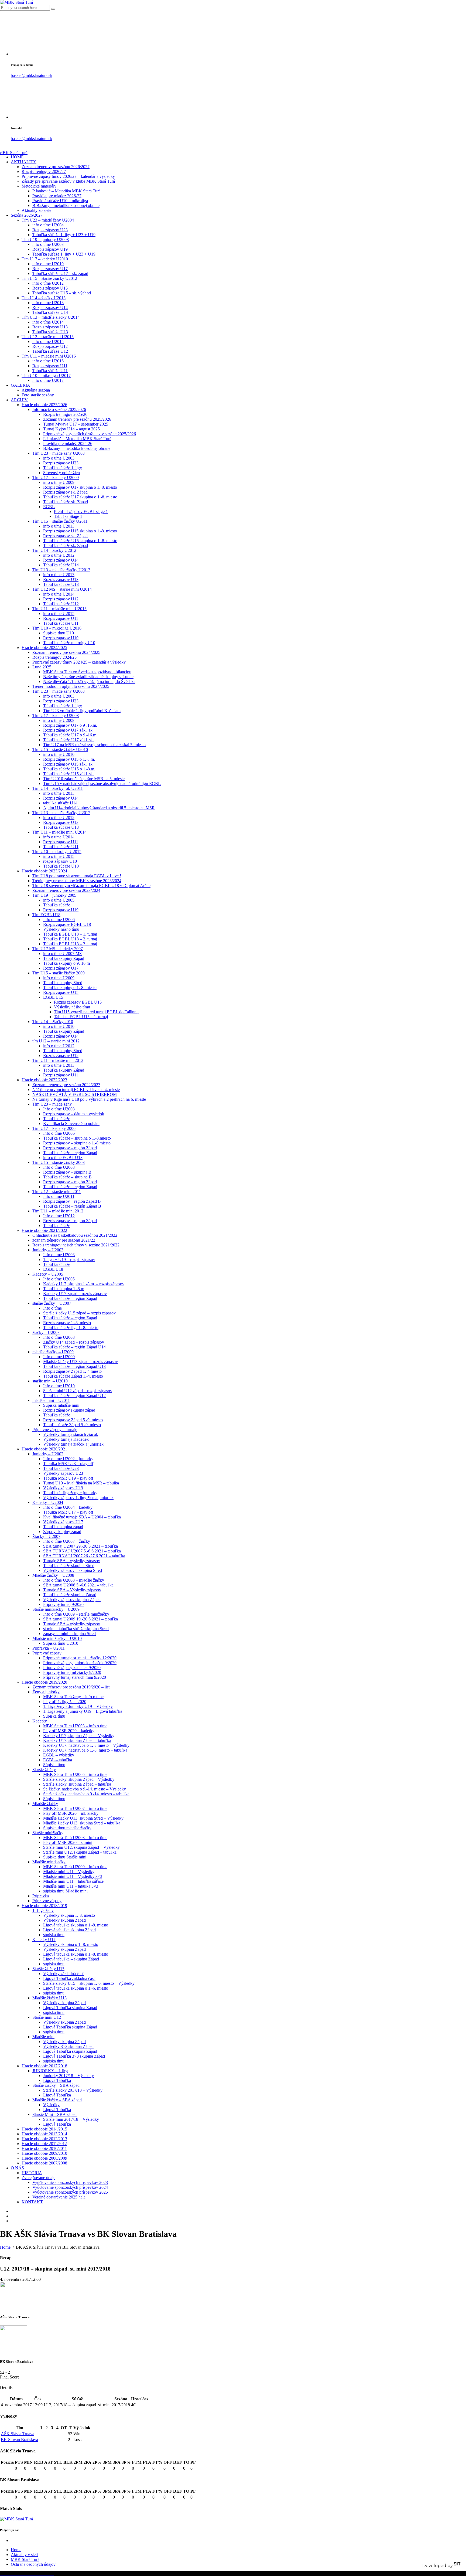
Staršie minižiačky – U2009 (56, 1609)
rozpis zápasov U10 (60, 861)
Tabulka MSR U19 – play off (68, 1478)
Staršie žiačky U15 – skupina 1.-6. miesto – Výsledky (89, 1983)
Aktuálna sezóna (36, 390)
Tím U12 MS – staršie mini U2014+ (63, 589)
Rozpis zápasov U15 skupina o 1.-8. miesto (80, 531)
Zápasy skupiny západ (62, 1532)
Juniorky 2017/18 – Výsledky (68, 2076)
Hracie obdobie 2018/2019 (44, 1906)
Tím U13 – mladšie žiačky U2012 (61, 813)
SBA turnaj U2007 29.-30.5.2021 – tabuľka (80, 1546)
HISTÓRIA (32, 2173)
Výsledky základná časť (64, 1974)
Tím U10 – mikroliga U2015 (57, 852)
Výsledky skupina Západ (64, 1920)
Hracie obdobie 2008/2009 (44, 2158)
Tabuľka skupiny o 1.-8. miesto (70, 988)
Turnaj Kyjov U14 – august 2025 (71, 429)
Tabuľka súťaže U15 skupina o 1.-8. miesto (80, 541)
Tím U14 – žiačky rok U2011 (58, 788)
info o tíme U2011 (59, 526)
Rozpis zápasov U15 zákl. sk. (68, 764)
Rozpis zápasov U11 (50, 366)
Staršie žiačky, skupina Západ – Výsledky (79, 1779)
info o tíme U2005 (59, 900)
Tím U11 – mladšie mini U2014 (59, 832)
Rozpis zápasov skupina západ (69, 1410)
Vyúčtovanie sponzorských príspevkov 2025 (70, 2192)
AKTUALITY (24, 162)
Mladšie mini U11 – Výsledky (69, 1872)
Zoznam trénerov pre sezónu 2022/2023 (66, 1085)
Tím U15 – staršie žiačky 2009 (59, 973)
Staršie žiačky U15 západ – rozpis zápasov (79, 1313)
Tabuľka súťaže (57, 905)
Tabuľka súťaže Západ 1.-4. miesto (73, 1376)
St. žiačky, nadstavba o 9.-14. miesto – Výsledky (85, 1789)
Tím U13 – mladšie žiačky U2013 (61, 570)
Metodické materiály (39, 186)
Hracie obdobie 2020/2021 (44, 1449)
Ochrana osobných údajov (33, 2564)
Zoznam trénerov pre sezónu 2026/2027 (56, 167)
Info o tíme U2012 (59, 1216)
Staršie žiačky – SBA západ (56, 2085)
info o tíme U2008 (48, 244)
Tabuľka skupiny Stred (63, 983)
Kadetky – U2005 (48, 1274)
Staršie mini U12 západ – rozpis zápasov (78, 1391)
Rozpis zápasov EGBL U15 (78, 1002)
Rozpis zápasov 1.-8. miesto (67, 1323)
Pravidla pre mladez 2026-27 (57, 196)
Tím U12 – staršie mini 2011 (57, 1192)
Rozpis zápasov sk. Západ (65, 492)
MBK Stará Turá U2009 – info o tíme (75, 1867)
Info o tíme (52, 1308)
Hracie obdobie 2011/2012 (44, 2144)
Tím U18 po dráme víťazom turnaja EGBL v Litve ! (77, 876)
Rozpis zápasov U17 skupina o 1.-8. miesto (80, 487)
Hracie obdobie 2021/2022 (44, 1230)
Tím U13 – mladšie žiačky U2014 (51, 317)
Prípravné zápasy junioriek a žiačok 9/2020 (80, 1663)
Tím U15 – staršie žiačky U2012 (49, 278)
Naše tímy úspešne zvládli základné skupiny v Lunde (88, 677)
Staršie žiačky (44, 1770)
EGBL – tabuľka (58, 1760)
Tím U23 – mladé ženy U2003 (59, 453)
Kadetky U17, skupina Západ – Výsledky (79, 1736)
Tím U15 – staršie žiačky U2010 (60, 750)
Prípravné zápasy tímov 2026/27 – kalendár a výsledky (68, 176)
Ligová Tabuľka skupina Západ (70, 2008)
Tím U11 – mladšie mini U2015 (59, 609)
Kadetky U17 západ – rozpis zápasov (75, 1294)
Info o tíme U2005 (59, 1279)
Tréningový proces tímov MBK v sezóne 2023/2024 (77, 881)
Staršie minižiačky (48, 1833)
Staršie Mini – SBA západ (54, 2114)
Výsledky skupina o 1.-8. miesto (71, 1944)
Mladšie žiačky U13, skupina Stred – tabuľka (82, 1823)
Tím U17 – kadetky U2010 (45, 259)
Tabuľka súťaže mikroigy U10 (69, 643)
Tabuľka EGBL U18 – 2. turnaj (70, 939)
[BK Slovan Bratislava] (13, 2351)
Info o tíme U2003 (59, 1109)
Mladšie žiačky (45, 1804)
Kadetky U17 (44, 1940)
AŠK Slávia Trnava (18, 2434)
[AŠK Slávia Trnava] (13, 2307)
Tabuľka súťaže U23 (61, 1468)
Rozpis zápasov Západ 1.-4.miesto (72, 1371)
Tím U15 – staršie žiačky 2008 (59, 1162)
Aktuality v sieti (24, 2555)
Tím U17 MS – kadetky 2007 (58, 949)
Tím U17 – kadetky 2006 (54, 1128)
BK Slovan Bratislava (19, 2440)
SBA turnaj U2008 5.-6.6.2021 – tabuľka (78, 1585)
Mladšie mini (43, 2037)
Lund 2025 (42, 667)
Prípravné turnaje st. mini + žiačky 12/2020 (80, 1658)
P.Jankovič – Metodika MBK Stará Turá (66, 191)
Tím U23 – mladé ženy (52, 1104)
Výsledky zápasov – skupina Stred (73, 1570)
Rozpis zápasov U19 (50, 249)
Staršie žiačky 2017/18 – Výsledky (73, 2090)
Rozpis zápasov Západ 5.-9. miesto (73, 1420)
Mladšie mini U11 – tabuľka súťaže (73, 1881)
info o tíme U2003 (59, 458)
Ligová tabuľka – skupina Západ (71, 1959)
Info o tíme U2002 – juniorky (68, 1459)
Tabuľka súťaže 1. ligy (63, 468)
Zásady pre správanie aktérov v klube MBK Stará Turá (68, 181)
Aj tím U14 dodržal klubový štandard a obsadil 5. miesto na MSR (99, 808)
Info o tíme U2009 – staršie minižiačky (76, 1614)
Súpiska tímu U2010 (61, 1643)
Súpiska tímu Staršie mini (65, 1857)
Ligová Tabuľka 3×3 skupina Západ (74, 2056)
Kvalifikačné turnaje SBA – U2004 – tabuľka (82, 1517)
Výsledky (51, 2105)
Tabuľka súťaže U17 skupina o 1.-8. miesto (80, 497)
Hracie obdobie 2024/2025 (44, 648)
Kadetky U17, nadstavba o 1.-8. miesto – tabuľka (85, 1750)
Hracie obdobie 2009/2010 (44, 2153)
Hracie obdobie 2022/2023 (44, 1080)
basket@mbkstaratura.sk (32, 75)
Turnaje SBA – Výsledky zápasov (72, 1590)
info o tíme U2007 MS (62, 954)
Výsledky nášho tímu (61, 929)
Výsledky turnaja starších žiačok (71, 1434)
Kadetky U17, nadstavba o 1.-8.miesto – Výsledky (86, 1745)
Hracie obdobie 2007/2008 (44, 2163)
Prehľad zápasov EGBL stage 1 (81, 512)
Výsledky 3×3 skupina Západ (68, 2046)
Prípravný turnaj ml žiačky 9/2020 (72, 1672)
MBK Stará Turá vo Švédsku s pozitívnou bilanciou (87, 672)
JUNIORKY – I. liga (50, 2071)
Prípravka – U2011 (49, 1648)
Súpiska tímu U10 (59, 633)
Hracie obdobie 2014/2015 (44, 2129)
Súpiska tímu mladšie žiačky (67, 1828)
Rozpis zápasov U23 (50, 230)
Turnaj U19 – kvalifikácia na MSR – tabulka (81, 1483)
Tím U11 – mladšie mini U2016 (49, 356)
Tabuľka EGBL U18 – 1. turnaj (70, 934)
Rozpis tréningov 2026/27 (44, 171)
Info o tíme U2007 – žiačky (67, 1541)
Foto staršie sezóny (38, 395)
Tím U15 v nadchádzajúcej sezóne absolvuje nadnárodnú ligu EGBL (102, 784)
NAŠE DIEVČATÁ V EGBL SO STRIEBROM (75, 1094)
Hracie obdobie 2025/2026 (44, 405)
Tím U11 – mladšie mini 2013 (58, 1060)
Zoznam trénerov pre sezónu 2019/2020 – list (71, 1687)
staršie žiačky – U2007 (52, 1303)
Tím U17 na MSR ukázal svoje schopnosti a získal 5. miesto (94, 745)
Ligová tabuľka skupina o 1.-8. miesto (76, 1925)
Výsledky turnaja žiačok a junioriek (73, 1444)
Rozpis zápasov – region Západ (70, 1221)
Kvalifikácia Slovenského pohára (71, 1124)
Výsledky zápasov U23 (63, 1473)
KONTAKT (32, 2202)
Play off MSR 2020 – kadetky (69, 1731)
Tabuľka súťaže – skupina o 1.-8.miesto (77, 1138)
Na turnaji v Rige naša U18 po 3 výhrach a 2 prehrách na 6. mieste (89, 1099)
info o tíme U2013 (48, 303)
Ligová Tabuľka (57, 2080)
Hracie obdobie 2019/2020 (44, 1682)
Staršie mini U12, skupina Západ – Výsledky (81, 1847)
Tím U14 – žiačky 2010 (53, 1022)
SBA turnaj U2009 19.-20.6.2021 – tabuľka (80, 1619)
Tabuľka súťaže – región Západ (70, 1153)
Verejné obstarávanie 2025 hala (59, 2197)
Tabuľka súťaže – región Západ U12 (74, 1396)
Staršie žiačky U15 (48, 1969)
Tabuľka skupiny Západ (64, 958)
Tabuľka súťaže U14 (50, 312)
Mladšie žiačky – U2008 (53, 1575)
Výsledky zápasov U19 (63, 1488)
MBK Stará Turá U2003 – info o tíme (75, 1726)
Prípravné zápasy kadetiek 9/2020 (72, 1668)
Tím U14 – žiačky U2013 (44, 298)
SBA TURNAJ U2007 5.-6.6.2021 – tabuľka (82, 1551)
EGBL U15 (53, 997)
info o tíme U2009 (59, 482)
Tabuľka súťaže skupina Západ (70, 1595)
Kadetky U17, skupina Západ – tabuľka (77, 1740)
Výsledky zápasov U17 (63, 1522)
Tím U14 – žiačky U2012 (54, 550)
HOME (17, 157)
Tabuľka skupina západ (63, 1527)
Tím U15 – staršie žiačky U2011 (60, 521)
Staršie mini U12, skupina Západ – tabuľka (80, 1852)
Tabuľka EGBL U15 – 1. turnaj (81, 1017)
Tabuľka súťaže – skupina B (67, 1177)
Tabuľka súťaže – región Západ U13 (74, 1366)
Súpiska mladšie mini (61, 1405)
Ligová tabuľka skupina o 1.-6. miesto (76, 1988)
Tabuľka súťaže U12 (50, 351)
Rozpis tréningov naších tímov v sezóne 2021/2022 (76, 1245)
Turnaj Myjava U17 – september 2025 (76, 424)
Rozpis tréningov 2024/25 (54, 657)
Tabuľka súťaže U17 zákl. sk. (68, 740)
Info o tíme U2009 (59, 1357)
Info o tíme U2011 (59, 1196)
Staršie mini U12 (47, 2017)
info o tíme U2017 (48, 380)
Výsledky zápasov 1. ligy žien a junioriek (78, 1498)
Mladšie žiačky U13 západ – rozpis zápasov (80, 1362)
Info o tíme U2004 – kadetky (68, 1507)
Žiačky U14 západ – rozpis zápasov (74, 1342)
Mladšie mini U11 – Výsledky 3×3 (73, 1876)
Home (16, 2550)
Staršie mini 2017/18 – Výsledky (71, 2119)
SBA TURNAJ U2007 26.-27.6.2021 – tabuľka (84, 1556)
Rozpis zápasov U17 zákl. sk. (68, 730)
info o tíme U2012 (48, 283)
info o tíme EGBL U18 (63, 1158)
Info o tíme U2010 (59, 1386)
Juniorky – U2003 (48, 1250)
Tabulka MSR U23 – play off (68, 1464)
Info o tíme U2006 (59, 920)
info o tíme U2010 (48, 264)
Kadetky (40, 1721)
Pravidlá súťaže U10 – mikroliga (60, 201)
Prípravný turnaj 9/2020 (63, 1604)
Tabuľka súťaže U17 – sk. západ (60, 273)
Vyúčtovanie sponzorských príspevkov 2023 (70, 2182)
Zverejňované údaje (38, 2178)
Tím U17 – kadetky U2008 (56, 716)
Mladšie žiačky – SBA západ (57, 2100)
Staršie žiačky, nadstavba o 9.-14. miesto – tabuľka (86, 1794)
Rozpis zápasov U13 (50, 327)
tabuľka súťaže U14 (60, 803)
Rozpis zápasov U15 (50, 288)
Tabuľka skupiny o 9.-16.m (66, 963)
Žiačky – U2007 (46, 1536)
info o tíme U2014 (48, 322)
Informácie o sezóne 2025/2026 (59, 409)
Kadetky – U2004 (48, 1502)
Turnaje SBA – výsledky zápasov (72, 1561)
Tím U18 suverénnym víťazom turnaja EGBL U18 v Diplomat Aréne (91, 886)
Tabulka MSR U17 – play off (68, 1512)
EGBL (49, 507)
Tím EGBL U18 (46, 915)
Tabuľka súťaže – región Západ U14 (74, 1347)
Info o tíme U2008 (59, 1167)
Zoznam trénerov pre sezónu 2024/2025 (66, 652)
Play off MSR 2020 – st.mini (68, 1842)
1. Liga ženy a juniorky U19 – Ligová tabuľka (83, 1711)
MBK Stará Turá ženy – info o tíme (73, 1697)
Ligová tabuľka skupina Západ (69, 1930)
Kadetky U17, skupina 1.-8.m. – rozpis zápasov (84, 1284)
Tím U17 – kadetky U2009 (56, 478)
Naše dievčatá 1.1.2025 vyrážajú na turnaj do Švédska (89, 682)
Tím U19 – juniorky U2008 (45, 239)
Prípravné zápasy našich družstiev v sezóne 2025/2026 (90, 434)
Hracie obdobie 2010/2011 (44, 2148)
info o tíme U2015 (48, 341)
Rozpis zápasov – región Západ (70, 1148)
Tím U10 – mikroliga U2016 (57, 628)
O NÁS (17, 2168)
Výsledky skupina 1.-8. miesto (69, 1915)
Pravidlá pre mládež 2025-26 (68, 444)
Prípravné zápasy (47, 1653)
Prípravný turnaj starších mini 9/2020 (75, 1677)
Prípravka (41, 1896)
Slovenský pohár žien (61, 473)
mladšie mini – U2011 (51, 1400)
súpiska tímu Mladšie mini (65, 1891)
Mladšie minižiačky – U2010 (57, 1638)
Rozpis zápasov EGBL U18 (67, 924)
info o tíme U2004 (48, 225)
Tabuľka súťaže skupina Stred (69, 1566)
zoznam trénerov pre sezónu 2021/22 (64, 1240)
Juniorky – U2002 (48, 1454)
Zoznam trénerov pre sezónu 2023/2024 (66, 890)
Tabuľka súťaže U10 (61, 866)
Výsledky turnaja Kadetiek (66, 1439)
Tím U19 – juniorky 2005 (54, 895)
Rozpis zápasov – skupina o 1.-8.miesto (77, 1143)
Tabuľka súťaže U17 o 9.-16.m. (70, 735)
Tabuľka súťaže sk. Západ (66, 502)
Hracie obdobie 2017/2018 (44, 2066)
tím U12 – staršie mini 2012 (56, 1041)
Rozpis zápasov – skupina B (67, 1172)
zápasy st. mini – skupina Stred (69, 1634)
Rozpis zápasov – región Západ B (72, 1201)
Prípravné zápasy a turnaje (55, 1430)
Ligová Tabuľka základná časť (69, 1978)
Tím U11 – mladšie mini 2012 (58, 1211)
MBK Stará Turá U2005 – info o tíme (75, 1774)
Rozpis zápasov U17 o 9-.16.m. (70, 725)
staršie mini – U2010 (50, 1381)
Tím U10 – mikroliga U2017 (46, 375)
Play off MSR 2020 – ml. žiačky (71, 1813)
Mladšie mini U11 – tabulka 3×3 (71, 1886)
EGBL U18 (53, 1269)
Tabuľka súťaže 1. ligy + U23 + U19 (64, 235)
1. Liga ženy (43, 1910)
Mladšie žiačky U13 (49, 1998)
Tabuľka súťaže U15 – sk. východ (62, 293)
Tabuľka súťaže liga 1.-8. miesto (71, 1328)
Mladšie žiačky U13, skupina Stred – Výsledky (83, 1818)
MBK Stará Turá (25, 2559)
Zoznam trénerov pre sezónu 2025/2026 (77, 419)
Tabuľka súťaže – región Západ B (72, 1206)
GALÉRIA (20, 385)
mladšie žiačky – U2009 (53, 1352)
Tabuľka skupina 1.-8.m (64, 1289)
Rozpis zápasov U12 (50, 346)
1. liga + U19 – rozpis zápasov (69, 1260)
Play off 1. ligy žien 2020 (65, 1702)
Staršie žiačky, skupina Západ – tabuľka (77, 1784)
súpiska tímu (54, 1935)
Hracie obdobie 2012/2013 (44, 2139)
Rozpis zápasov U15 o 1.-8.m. (69, 759)
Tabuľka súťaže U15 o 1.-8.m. (69, 769)
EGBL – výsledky (59, 1755)
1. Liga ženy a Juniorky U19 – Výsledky (78, 1706)
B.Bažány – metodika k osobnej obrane (66, 205)
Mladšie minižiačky (49, 1862)
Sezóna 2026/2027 (27, 215)
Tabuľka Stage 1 (68, 516)
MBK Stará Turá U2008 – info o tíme (75, 1838)
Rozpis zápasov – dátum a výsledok (74, 1114)
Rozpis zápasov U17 (50, 269)
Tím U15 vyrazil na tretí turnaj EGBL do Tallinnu (96, 1012)
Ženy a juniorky (46, 1692)
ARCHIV (19, 400)
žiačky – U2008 (46, 1332)
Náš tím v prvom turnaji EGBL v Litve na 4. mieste (76, 1090)
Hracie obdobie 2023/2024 (44, 871)
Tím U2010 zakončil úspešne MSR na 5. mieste (84, 779)
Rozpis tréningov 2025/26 (65, 414)
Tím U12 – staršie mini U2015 (48, 337)
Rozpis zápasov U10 (61, 638)
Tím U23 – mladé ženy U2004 (48, 220)
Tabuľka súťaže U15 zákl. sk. (68, 774)
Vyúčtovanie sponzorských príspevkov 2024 (70, 2187)
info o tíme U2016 (48, 361)
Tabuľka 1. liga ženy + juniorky (70, 1493)
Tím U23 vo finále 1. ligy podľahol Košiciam (82, 711)
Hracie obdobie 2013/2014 (44, 2134)
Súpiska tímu (54, 1716)
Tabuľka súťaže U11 (50, 371)
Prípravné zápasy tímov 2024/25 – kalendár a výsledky (79, 662)
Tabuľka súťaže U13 (50, 332)
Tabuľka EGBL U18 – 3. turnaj (70, 944)
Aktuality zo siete (36, 210)
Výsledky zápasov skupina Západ (72, 1600)
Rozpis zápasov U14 (50, 307)
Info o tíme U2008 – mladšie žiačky (74, 1580)
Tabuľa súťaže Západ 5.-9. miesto (72, 1425)
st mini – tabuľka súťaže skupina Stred (76, 1629)
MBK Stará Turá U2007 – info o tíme (75, 1808)
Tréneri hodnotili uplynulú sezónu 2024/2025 (71, 686)
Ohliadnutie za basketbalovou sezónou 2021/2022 (75, 1235)
